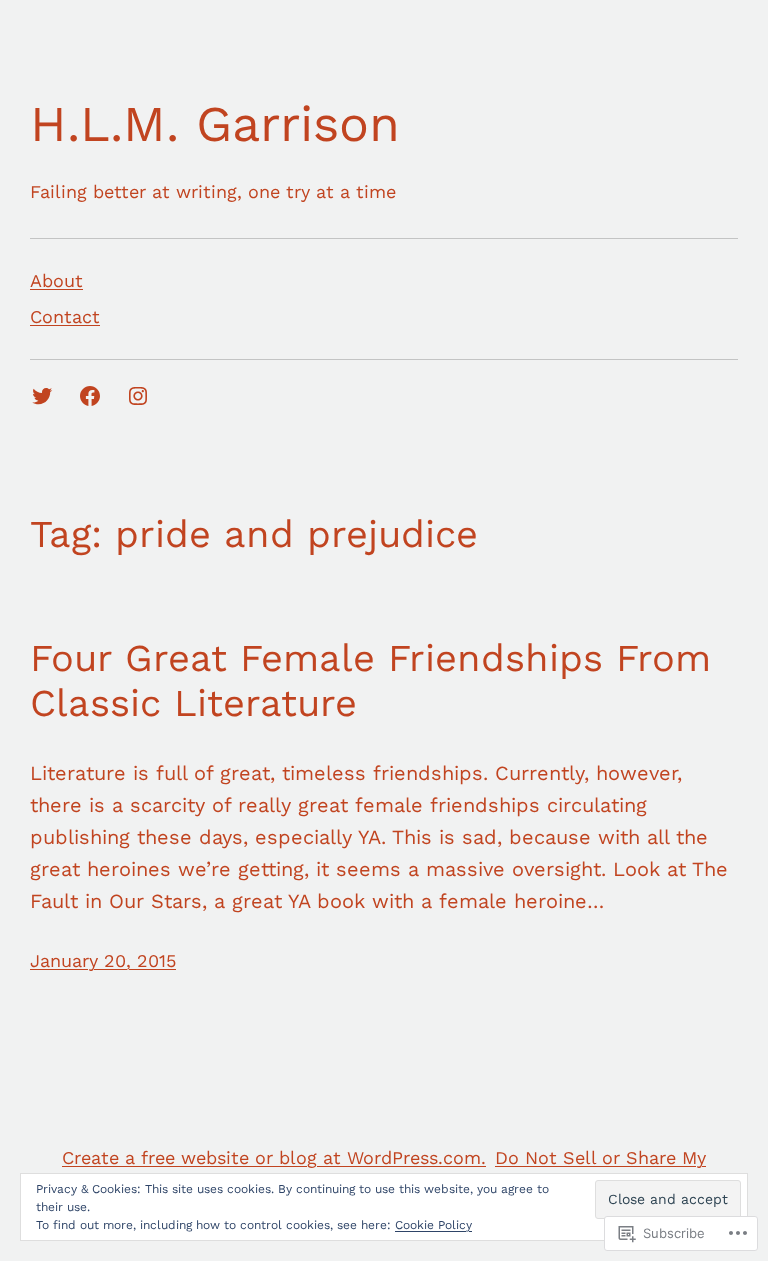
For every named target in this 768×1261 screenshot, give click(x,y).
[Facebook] (90, 396)
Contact (65, 316)
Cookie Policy (433, 1225)
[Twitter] (42, 396)
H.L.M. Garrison (215, 123)
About (56, 280)
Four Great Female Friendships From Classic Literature (370, 681)
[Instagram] (138, 396)
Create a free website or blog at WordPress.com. (274, 1157)
